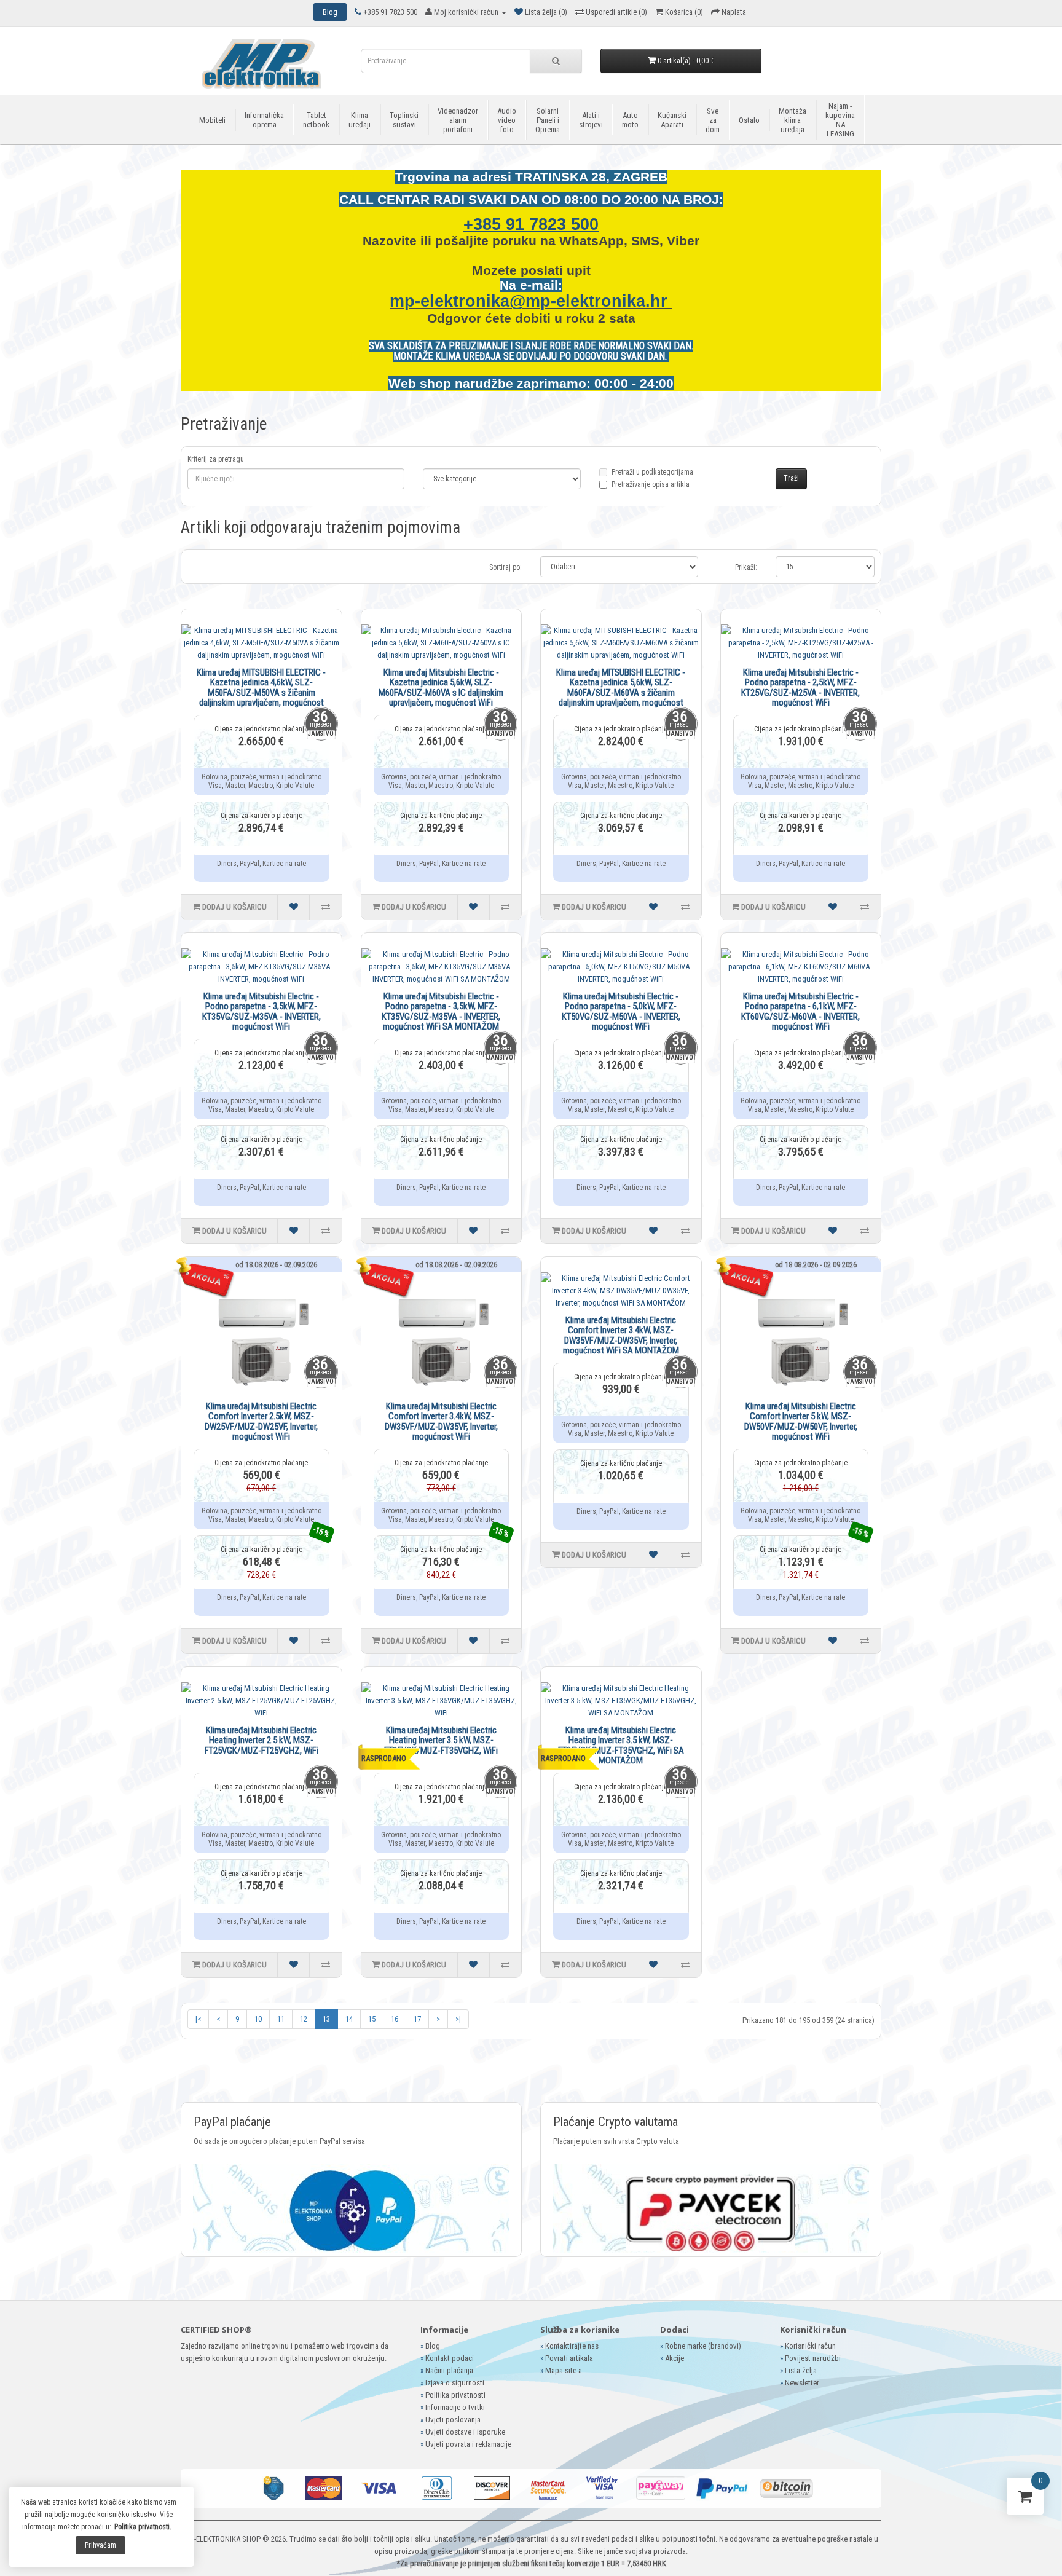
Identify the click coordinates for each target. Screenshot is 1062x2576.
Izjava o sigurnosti (455, 2383)
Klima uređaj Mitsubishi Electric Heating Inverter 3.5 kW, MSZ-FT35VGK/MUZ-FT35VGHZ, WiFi (441, 1740)
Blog (433, 2346)
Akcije (675, 2358)
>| (458, 2019)
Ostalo (749, 120)
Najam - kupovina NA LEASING (840, 120)
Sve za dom (713, 120)
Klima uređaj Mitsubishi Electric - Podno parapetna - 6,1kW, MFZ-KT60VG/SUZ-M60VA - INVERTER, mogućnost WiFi (800, 1012)
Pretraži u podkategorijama (652, 478)
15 (372, 2019)
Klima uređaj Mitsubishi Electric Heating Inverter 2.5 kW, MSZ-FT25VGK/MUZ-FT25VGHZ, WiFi (262, 1740)
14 (349, 2019)
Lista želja (801, 2370)
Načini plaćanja (449, 2370)
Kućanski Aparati (672, 120)
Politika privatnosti (455, 2395)
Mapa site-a (564, 2370)
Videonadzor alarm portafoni (458, 120)
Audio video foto (507, 120)
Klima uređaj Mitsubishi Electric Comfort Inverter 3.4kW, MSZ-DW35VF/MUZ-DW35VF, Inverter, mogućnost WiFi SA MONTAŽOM (621, 1336)
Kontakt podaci (450, 2358)
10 (258, 2019)
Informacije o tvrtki (455, 2407)
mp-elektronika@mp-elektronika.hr (531, 301)
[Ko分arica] (1025, 2499)
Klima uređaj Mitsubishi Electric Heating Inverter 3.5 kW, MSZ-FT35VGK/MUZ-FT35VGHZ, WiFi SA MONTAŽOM (621, 1746)
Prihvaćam (100, 2545)
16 (395, 2019)
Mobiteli (212, 120)
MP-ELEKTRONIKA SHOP (222, 2539)
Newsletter (802, 2383)
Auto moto (630, 120)
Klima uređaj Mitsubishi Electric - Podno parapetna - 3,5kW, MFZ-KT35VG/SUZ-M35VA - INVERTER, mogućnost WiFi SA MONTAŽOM (441, 1012)
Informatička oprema (264, 120)
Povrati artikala (569, 2358)
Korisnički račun (810, 2346)
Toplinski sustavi (404, 120)
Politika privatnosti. (143, 2527)
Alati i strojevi (591, 120)
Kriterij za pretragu (216, 459)
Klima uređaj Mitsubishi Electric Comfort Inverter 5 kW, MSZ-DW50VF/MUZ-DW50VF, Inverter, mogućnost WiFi (801, 1422)
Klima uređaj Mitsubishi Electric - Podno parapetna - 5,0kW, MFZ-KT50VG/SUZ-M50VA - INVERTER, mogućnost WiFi (621, 1012)
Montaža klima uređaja (793, 120)
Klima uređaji (360, 120)
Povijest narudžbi (813, 2358)
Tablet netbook (316, 120)
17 (417, 2019)
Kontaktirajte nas (572, 2346)
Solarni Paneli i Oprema (548, 120)
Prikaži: (746, 567)
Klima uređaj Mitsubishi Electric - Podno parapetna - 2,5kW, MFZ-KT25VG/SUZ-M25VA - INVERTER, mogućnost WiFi (800, 688)
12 (304, 2019)
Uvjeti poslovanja (453, 2420)
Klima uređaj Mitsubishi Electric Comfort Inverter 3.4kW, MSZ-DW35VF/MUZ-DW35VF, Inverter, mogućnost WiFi (441, 1422)
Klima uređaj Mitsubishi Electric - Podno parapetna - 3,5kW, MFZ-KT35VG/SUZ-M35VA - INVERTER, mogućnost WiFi (262, 1012)
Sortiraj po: (505, 567)
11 (281, 2019)
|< (198, 2019)
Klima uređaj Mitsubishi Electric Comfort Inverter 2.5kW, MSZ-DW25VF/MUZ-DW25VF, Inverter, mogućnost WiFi (261, 1422)
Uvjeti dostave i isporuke (465, 2432)
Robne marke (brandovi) (703, 2346)
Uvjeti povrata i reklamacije (468, 2444)
